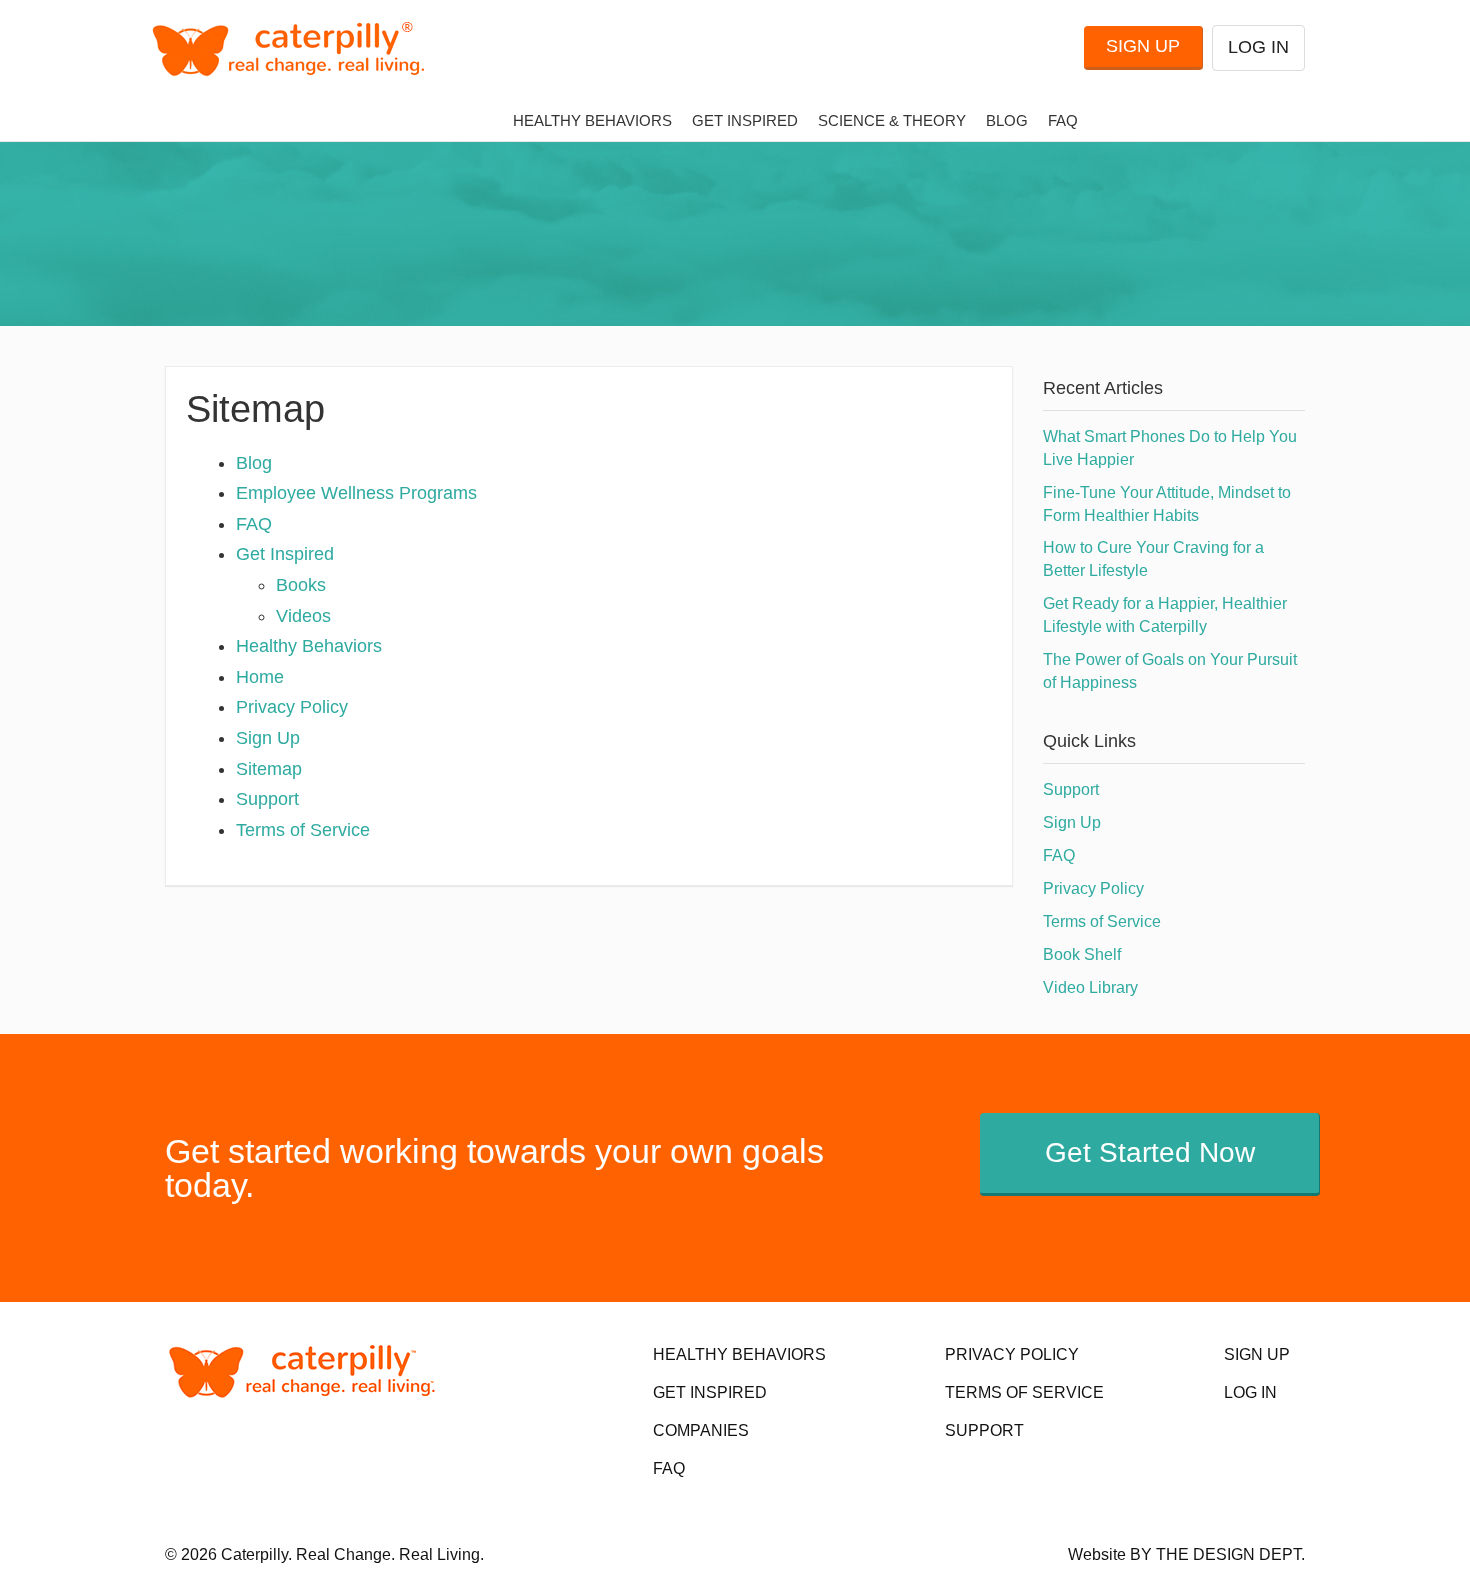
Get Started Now (1150, 1152)
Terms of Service (303, 830)
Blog (1007, 121)
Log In (1258, 47)
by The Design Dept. (1217, 1554)
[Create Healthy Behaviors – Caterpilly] (296, 48)
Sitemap (269, 769)
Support (267, 799)
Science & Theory (892, 121)
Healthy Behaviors (592, 121)
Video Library (1090, 987)
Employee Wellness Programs (356, 493)
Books (301, 585)
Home (260, 677)
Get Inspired (745, 121)
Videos (303, 616)
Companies (701, 1430)
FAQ (1063, 121)
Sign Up (1143, 46)
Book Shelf (1082, 954)
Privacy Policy (292, 707)
